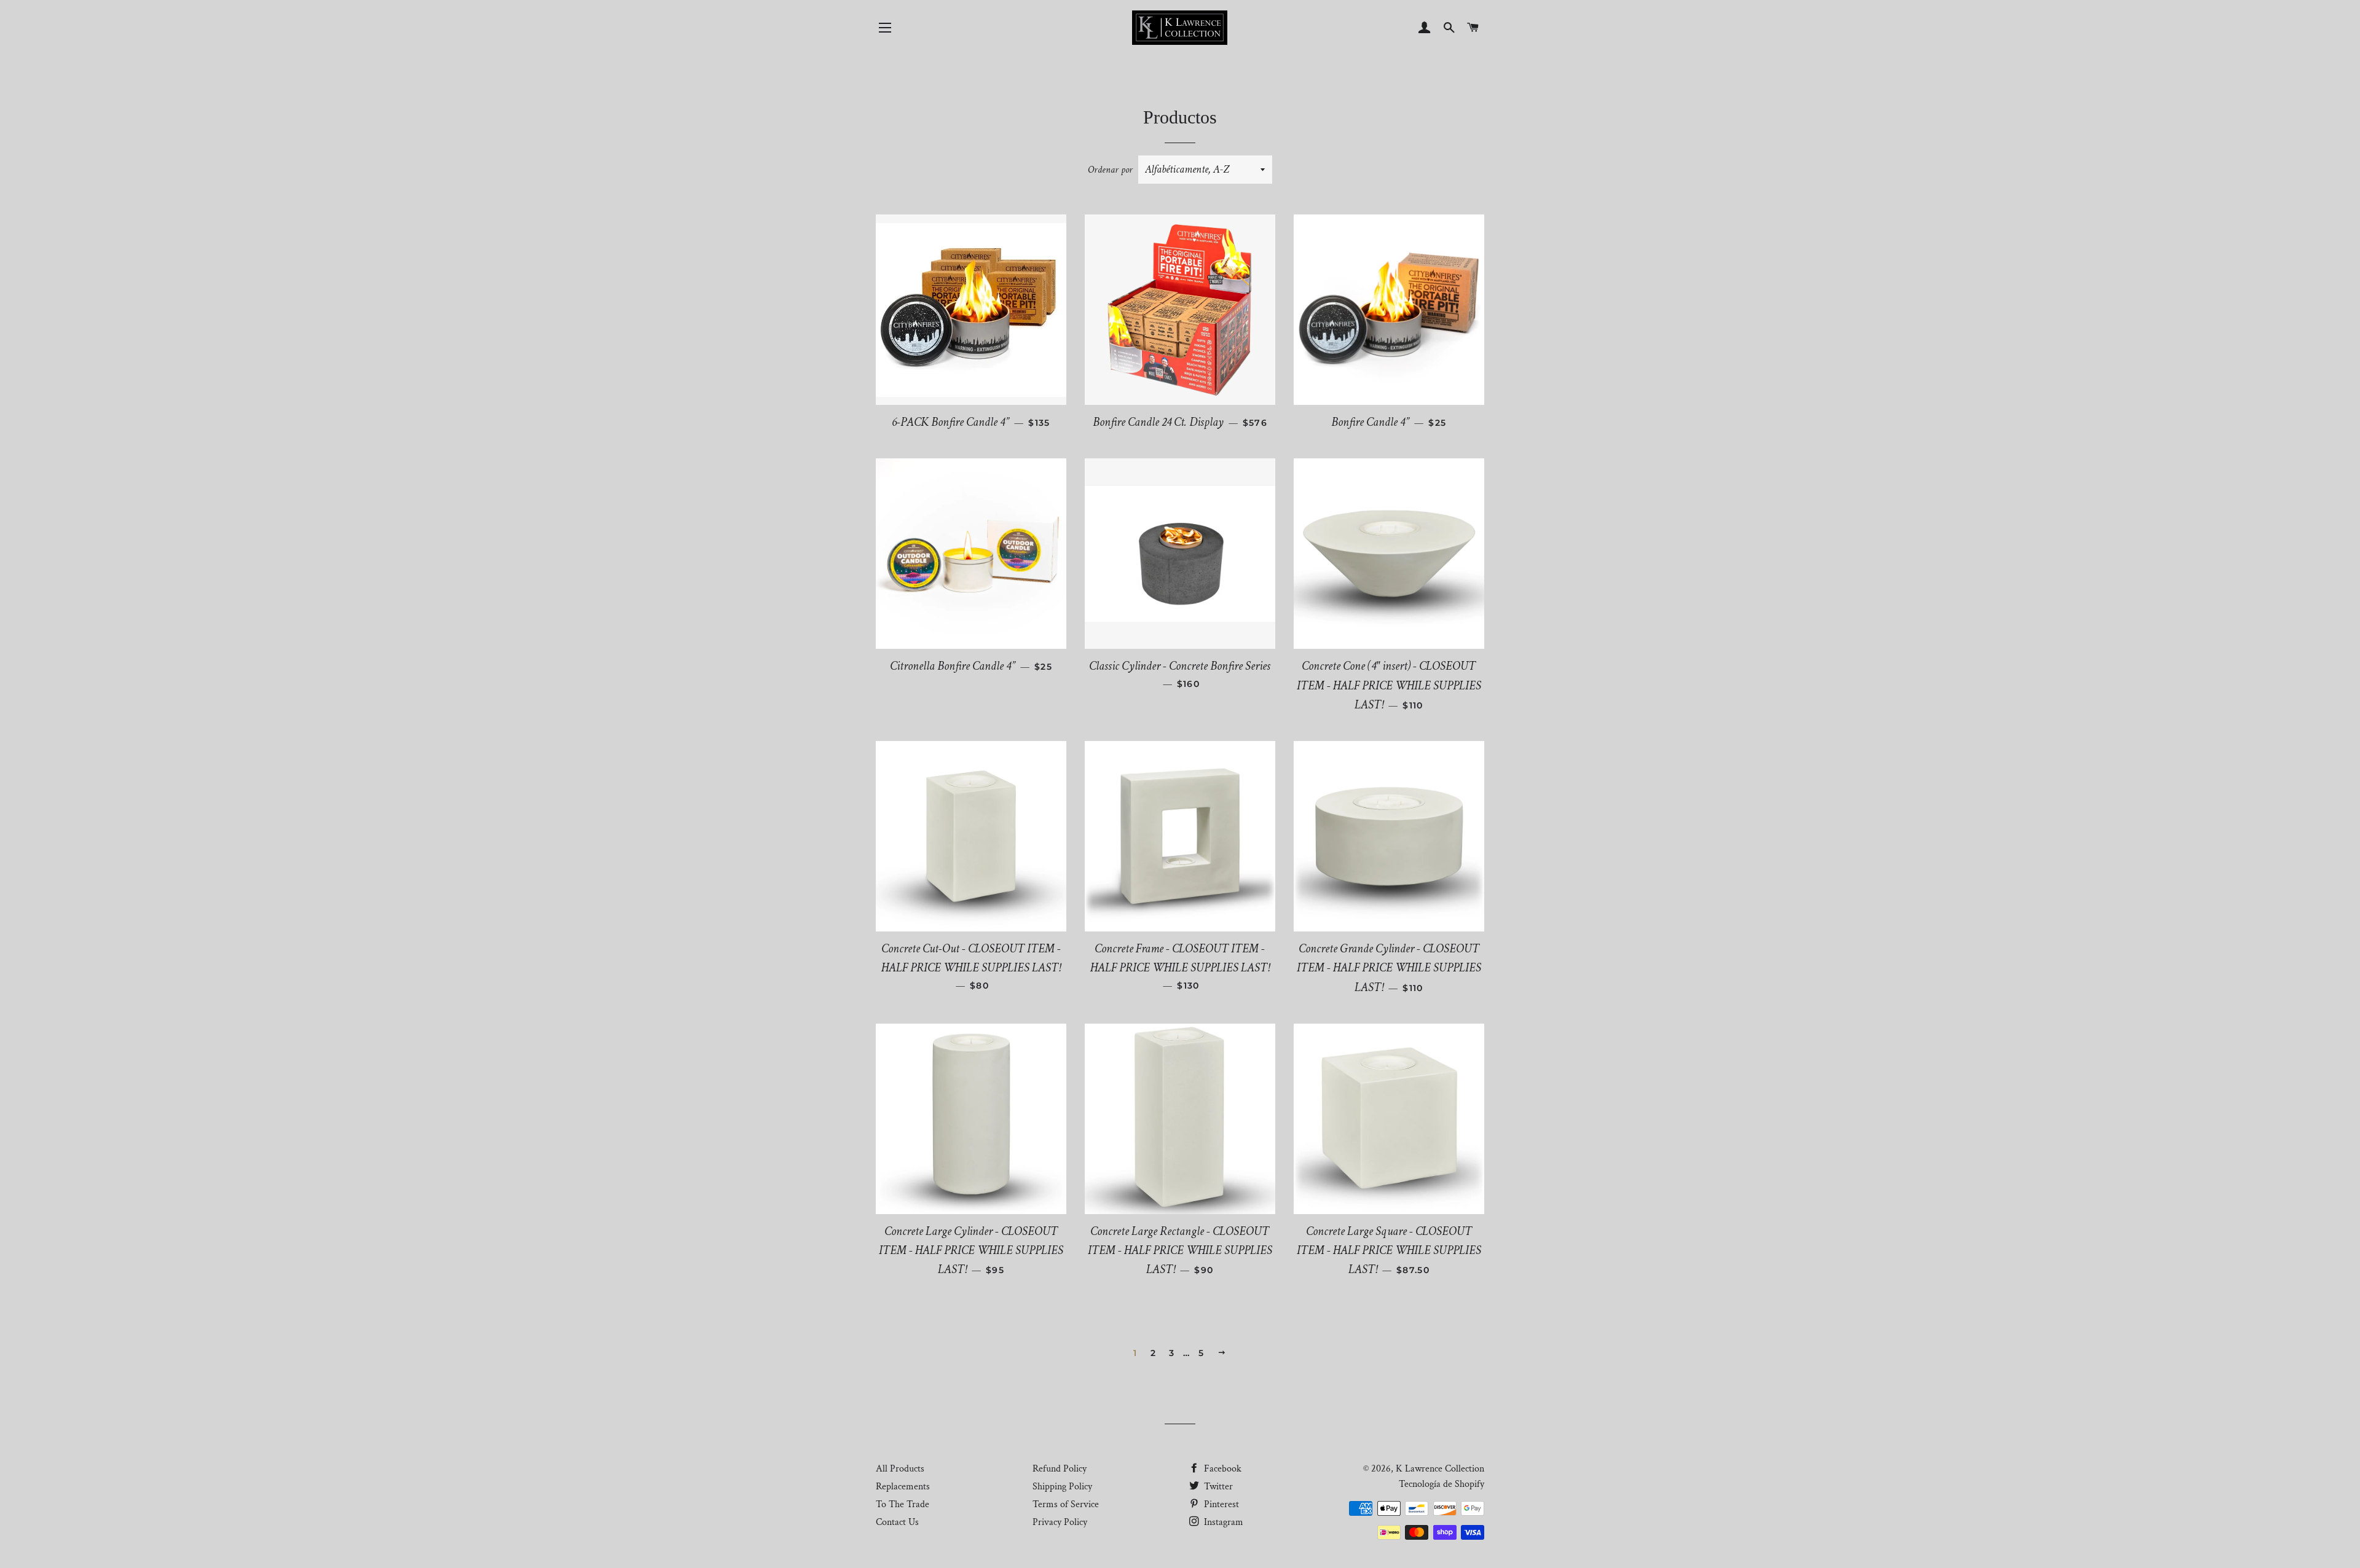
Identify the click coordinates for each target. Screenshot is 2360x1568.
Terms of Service (1066, 1504)
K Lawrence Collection (1440, 1469)
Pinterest (1220, 1504)
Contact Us (897, 1522)
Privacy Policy (1060, 1522)
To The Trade (903, 1504)
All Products (900, 1469)
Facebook (1221, 1469)
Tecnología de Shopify (1442, 1484)
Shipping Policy (1062, 1487)
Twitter (1217, 1487)
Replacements (903, 1487)
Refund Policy (1060, 1469)
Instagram (1222, 1522)
